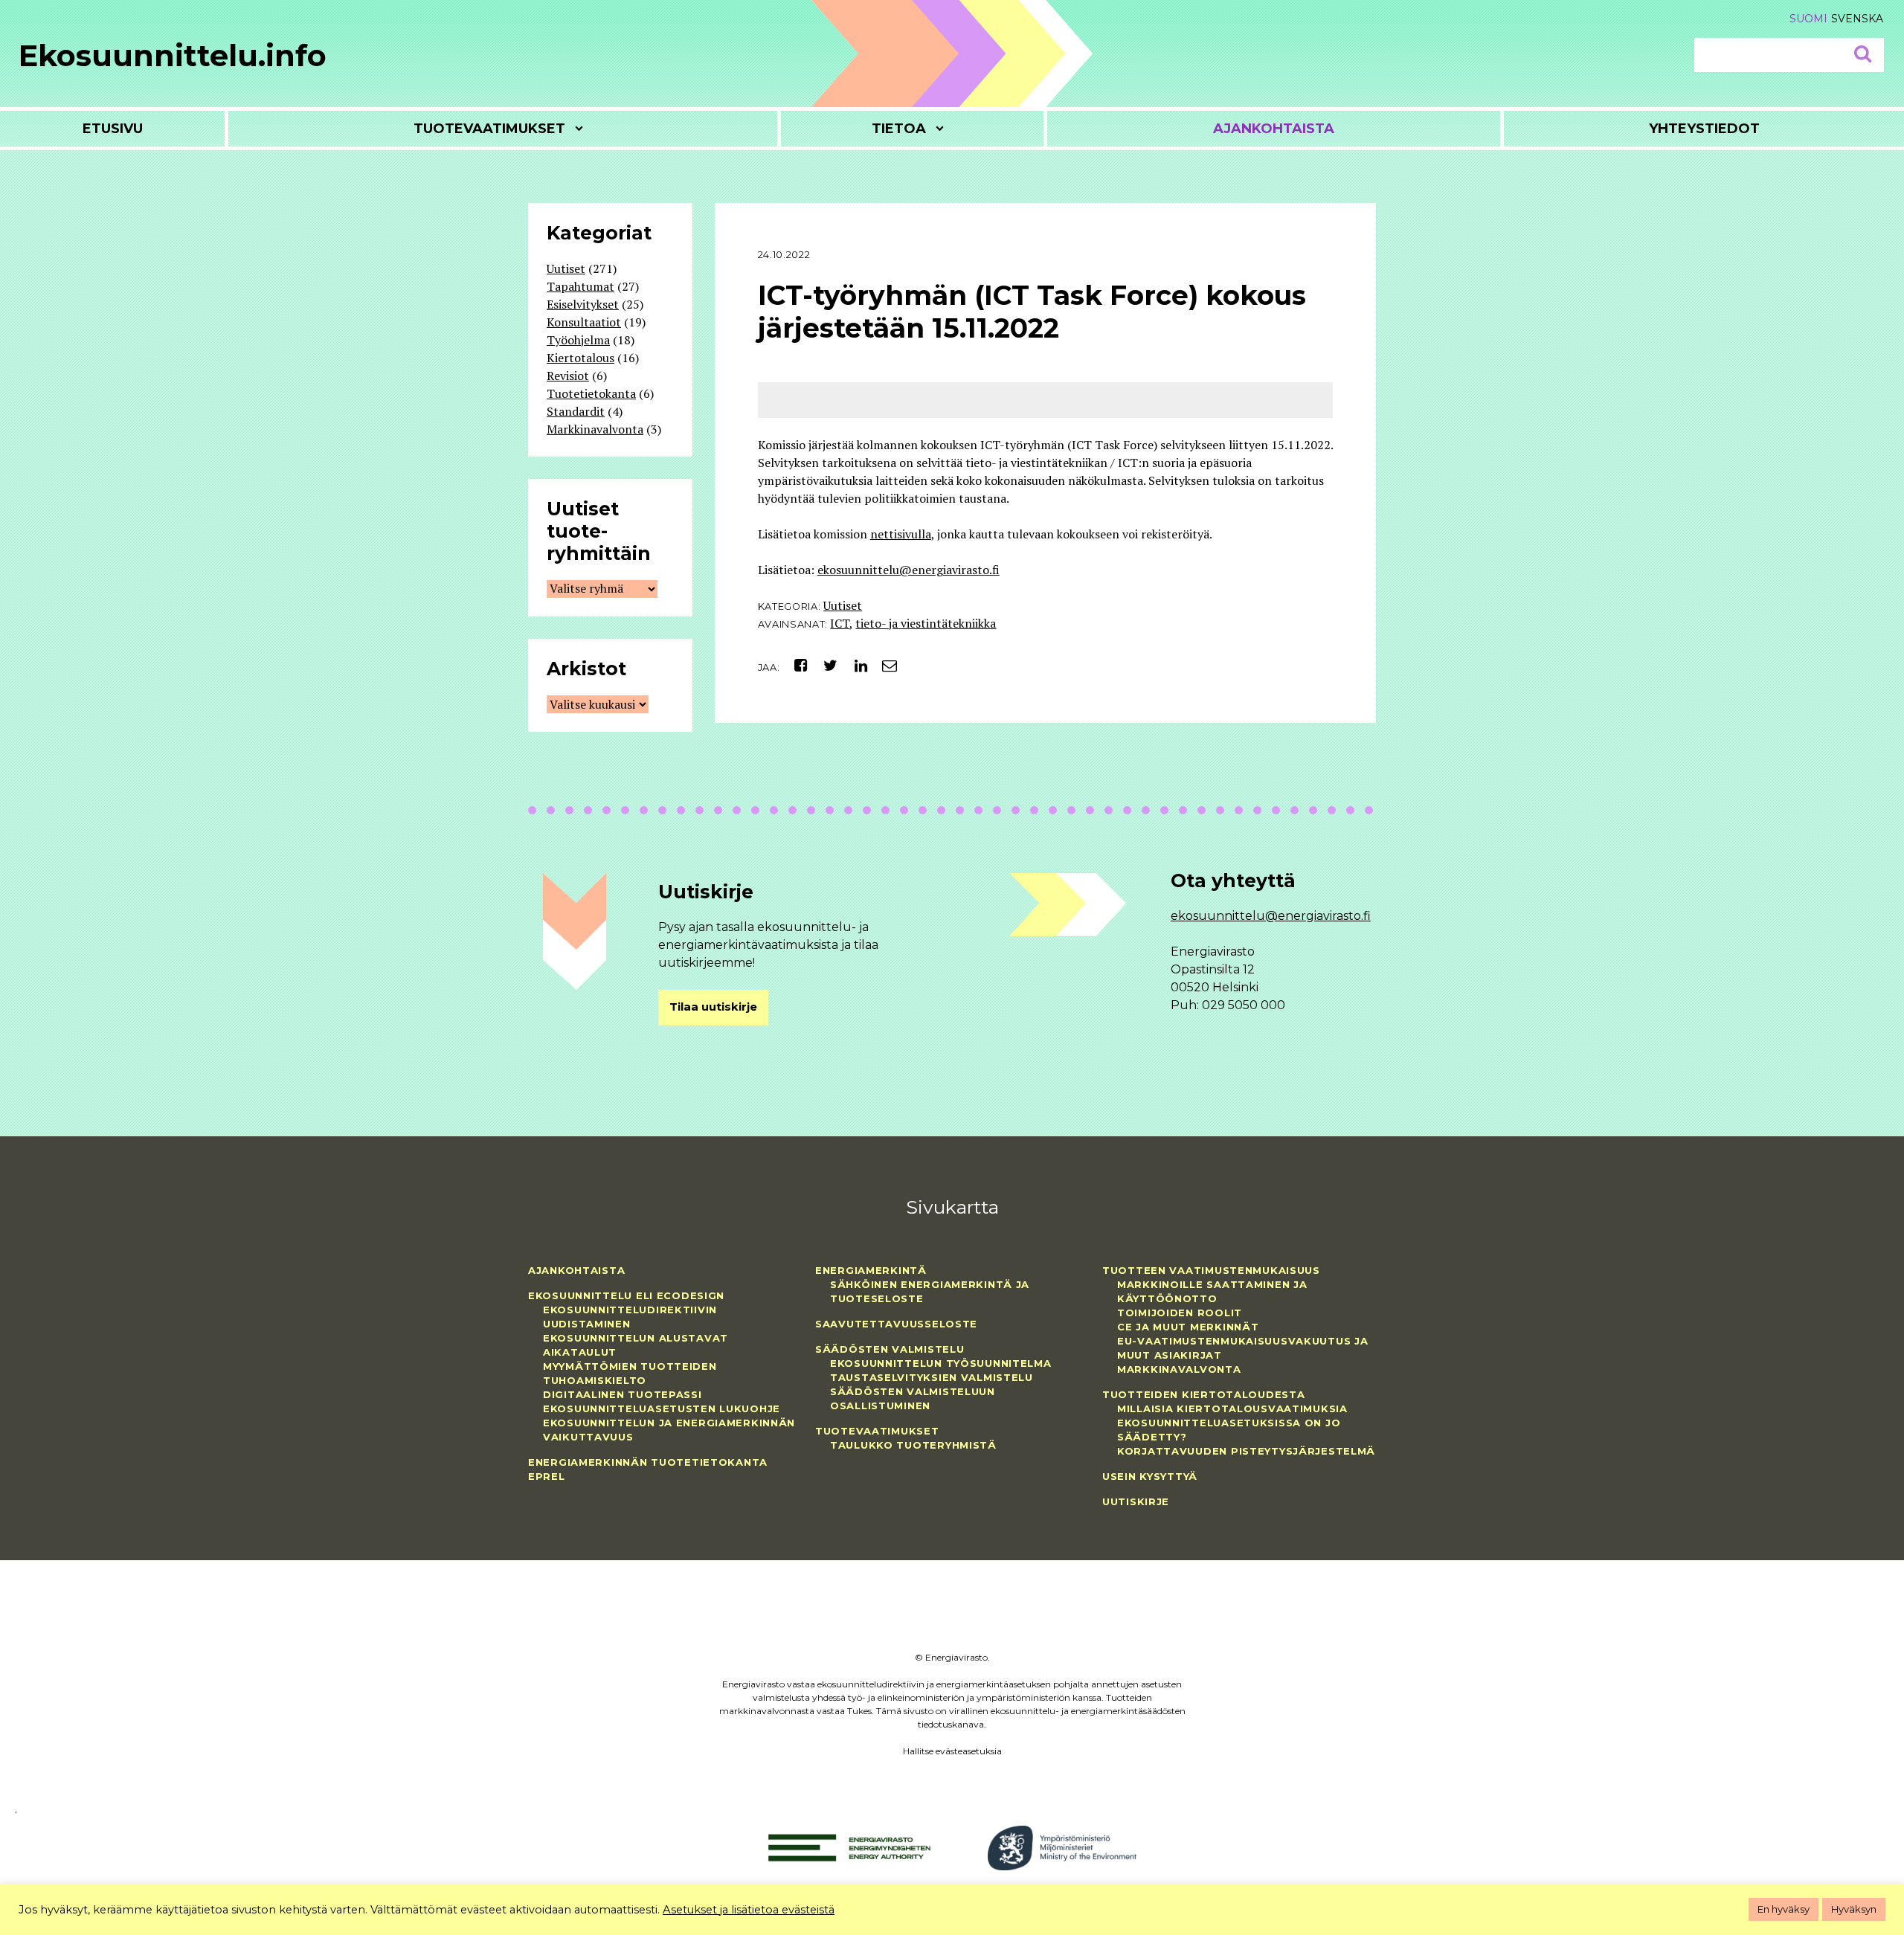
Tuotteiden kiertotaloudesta (1203, 1394)
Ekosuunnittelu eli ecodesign (626, 1295)
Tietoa (899, 129)
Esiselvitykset (583, 304)
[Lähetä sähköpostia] (884, 665)
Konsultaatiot (584, 322)
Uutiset (843, 605)
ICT (840, 623)
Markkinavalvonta (595, 429)
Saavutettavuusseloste (896, 1324)
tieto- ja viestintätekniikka (926, 623)
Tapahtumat (580, 286)
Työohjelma (578, 340)
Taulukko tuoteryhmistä (913, 1445)
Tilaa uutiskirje (713, 1007)
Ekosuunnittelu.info (173, 55)
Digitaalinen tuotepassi (623, 1394)
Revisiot (568, 376)
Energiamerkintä (871, 1270)
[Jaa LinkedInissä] (855, 665)
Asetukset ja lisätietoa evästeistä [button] (749, 1910)
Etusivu (113, 129)
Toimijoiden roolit (1180, 1313)
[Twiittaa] (827, 665)
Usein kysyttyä (1150, 1476)
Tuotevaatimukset (489, 129)
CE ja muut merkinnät (1188, 1327)
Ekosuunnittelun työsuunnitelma (941, 1363)
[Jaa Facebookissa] (795, 665)
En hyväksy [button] (1784, 1909)
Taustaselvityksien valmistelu (932, 1377)
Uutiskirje (1136, 1501)
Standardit (576, 411)
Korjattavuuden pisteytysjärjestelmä (1246, 1451)
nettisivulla (901, 534)
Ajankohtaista (1274, 129)
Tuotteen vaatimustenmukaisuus (1211, 1270)
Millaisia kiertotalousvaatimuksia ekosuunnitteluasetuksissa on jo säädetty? (1232, 1423)
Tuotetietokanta (591, 393)
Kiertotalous (580, 358)
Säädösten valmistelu (890, 1349)
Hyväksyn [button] (1854, 1909)
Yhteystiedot (1704, 129)
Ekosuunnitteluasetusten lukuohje (662, 1408)
